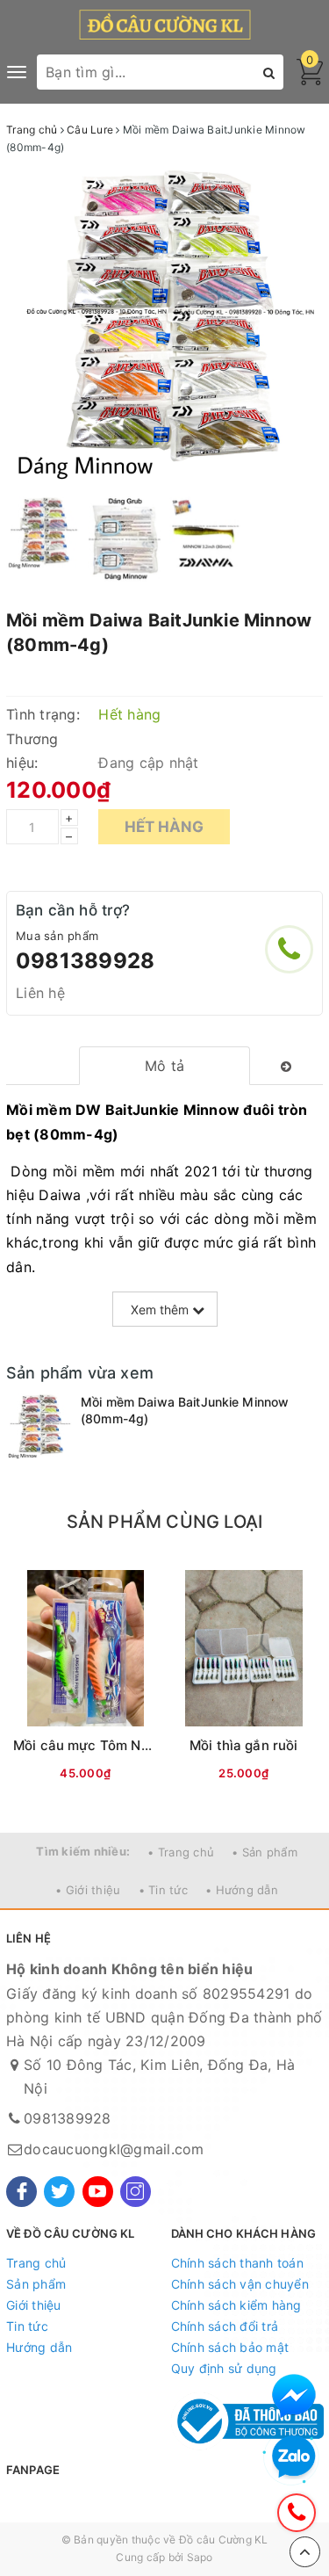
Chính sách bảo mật (230, 2347)
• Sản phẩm (265, 1852)
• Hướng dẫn (242, 1890)
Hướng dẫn (39, 2347)
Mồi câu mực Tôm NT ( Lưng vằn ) (122, 1745)
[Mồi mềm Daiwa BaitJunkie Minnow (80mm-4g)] (39, 1426)
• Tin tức (163, 1890)
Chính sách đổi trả (225, 2326)
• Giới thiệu (88, 1890)
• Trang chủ (181, 1852)
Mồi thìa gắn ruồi (244, 1745)
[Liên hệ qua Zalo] (294, 2457)
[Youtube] (98, 2192)
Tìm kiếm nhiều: (83, 1851)
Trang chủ (36, 2263)
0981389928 (85, 961)
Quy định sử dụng (224, 2368)
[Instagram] (136, 2192)
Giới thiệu (34, 2305)
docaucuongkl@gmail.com (114, 2149)
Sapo (200, 2557)
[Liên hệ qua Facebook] (294, 2396)
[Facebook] (21, 2192)
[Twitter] (59, 2192)
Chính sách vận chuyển (240, 2284)
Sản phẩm (36, 2284)
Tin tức (27, 2326)
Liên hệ (40, 993)
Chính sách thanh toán (237, 2263)
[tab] (164, 1066)
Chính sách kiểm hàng (236, 2305)
